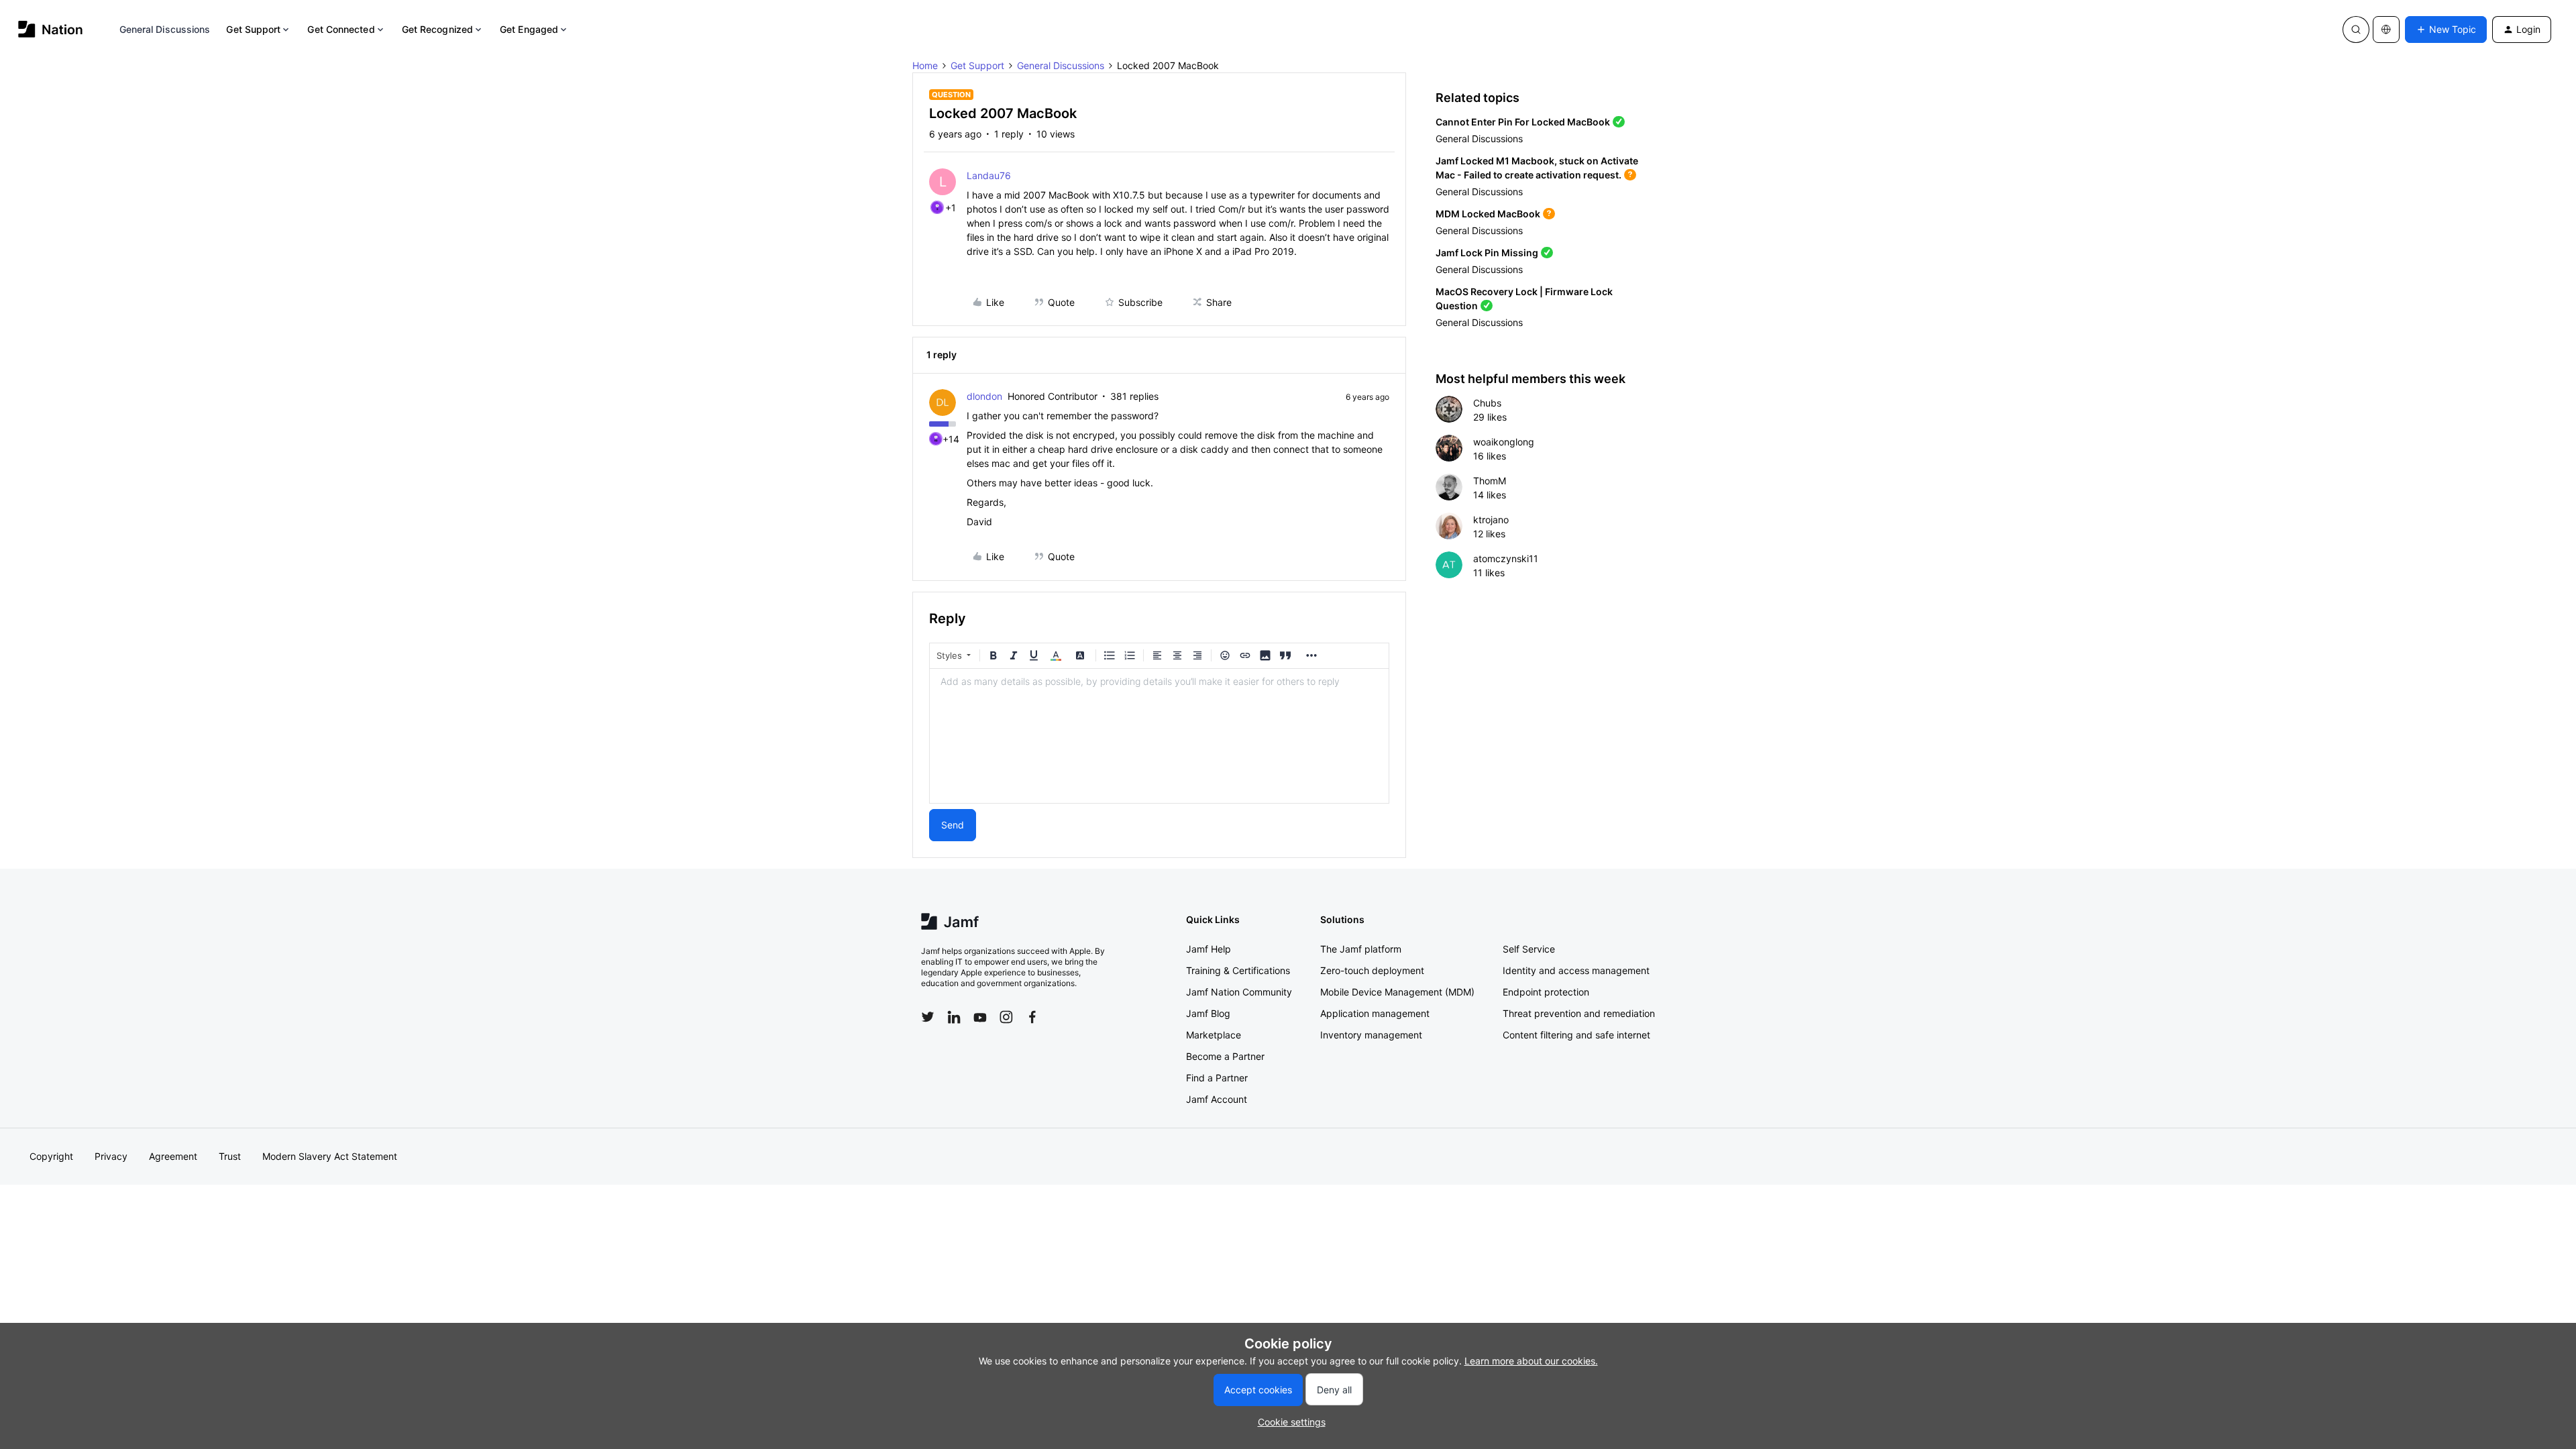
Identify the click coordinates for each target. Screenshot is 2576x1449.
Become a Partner (1225, 1056)
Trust (230, 1156)
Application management (1375, 1013)
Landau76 (989, 175)
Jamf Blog (1208, 1013)
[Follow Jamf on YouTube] (980, 1017)
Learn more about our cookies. (1531, 1361)
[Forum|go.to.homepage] (51, 29)
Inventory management (1371, 1035)
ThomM (1490, 481)
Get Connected (341, 29)
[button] (2446, 30)
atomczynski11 (1506, 558)
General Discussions (165, 29)
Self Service (1529, 949)
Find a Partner (1217, 1078)
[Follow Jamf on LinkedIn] (954, 1017)
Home (925, 65)
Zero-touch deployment (1372, 970)
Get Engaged (529, 29)
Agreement (173, 1156)
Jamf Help (1209, 949)
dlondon (984, 396)
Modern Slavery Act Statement (330, 1156)
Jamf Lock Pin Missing (1487, 253)
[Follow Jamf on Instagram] (1006, 1017)
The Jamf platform (1361, 949)
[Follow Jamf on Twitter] (928, 1017)
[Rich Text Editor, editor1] (1159, 736)
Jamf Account (1217, 1099)
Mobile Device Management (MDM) (1397, 992)
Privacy (111, 1156)
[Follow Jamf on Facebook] (1032, 1017)
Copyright (51, 1156)
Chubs (1487, 403)
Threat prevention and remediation (1579, 1013)
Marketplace (1214, 1035)
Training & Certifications (1238, 970)
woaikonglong (1504, 442)
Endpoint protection (1546, 992)
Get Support (253, 29)
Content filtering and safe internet (1576, 1035)
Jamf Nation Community (1239, 992)
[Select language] (2386, 30)
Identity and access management (1576, 970)
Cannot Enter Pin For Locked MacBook (1523, 122)
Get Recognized (437, 29)
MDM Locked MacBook (1488, 214)
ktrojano (1491, 520)
